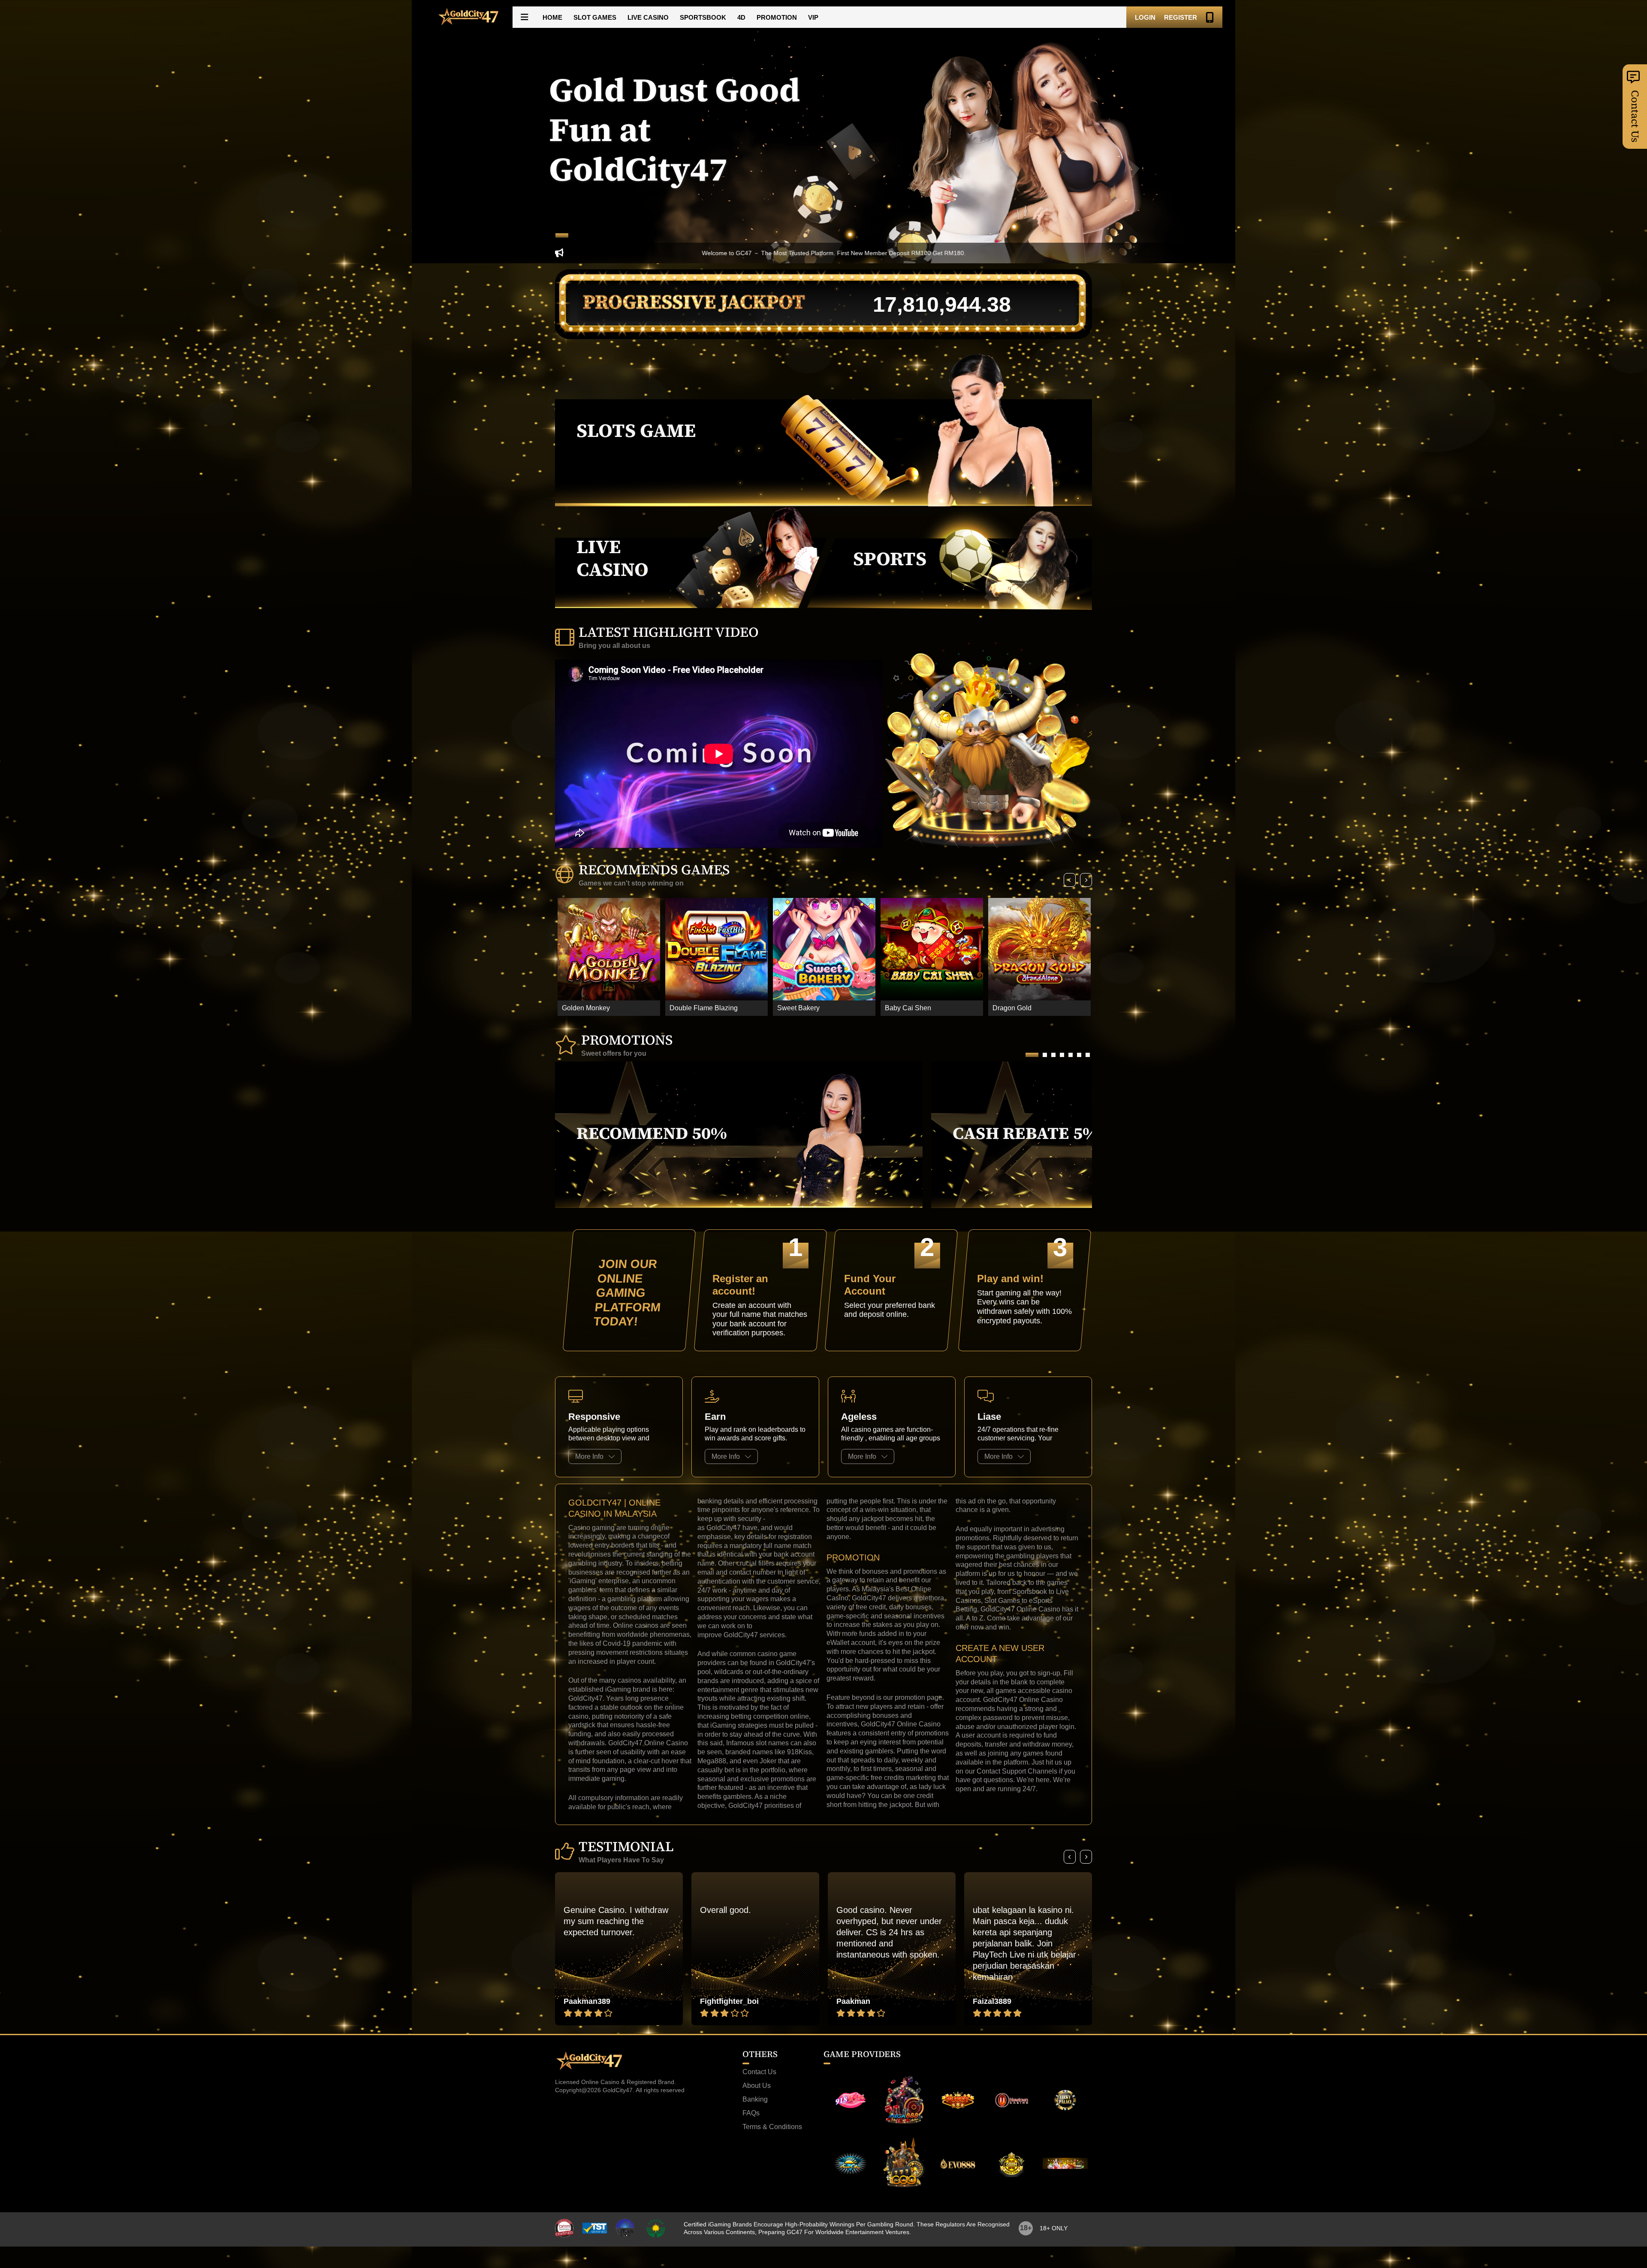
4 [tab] (1062, 1055)
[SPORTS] (950, 608)
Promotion (777, 17)
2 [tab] (1045, 1055)
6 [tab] (1079, 1055)
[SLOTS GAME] (823, 504)
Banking (755, 2099)
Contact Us (759, 2072)
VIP (813, 17)
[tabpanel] (823, 132)
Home (552, 17)
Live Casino (648, 17)
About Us (757, 2086)
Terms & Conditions (772, 2127)
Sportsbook (703, 17)
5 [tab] (1071, 1055)
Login (1145, 17)
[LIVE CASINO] (697, 606)
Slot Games (595, 17)
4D (741, 17)
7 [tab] (1088, 1055)
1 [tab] (562, 235)
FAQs (751, 2113)
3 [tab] (1053, 1055)
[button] (525, 17)
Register (1181, 17)
